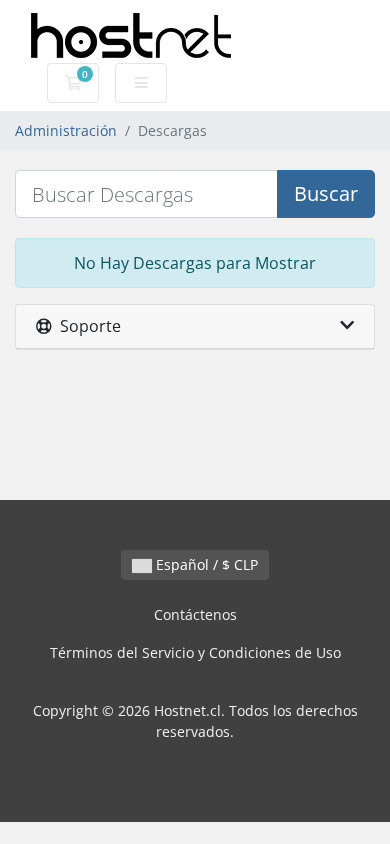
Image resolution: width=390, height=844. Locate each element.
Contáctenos (195, 614)
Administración (66, 130)
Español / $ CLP (205, 564)
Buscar (326, 193)
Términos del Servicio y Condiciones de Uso (195, 652)
